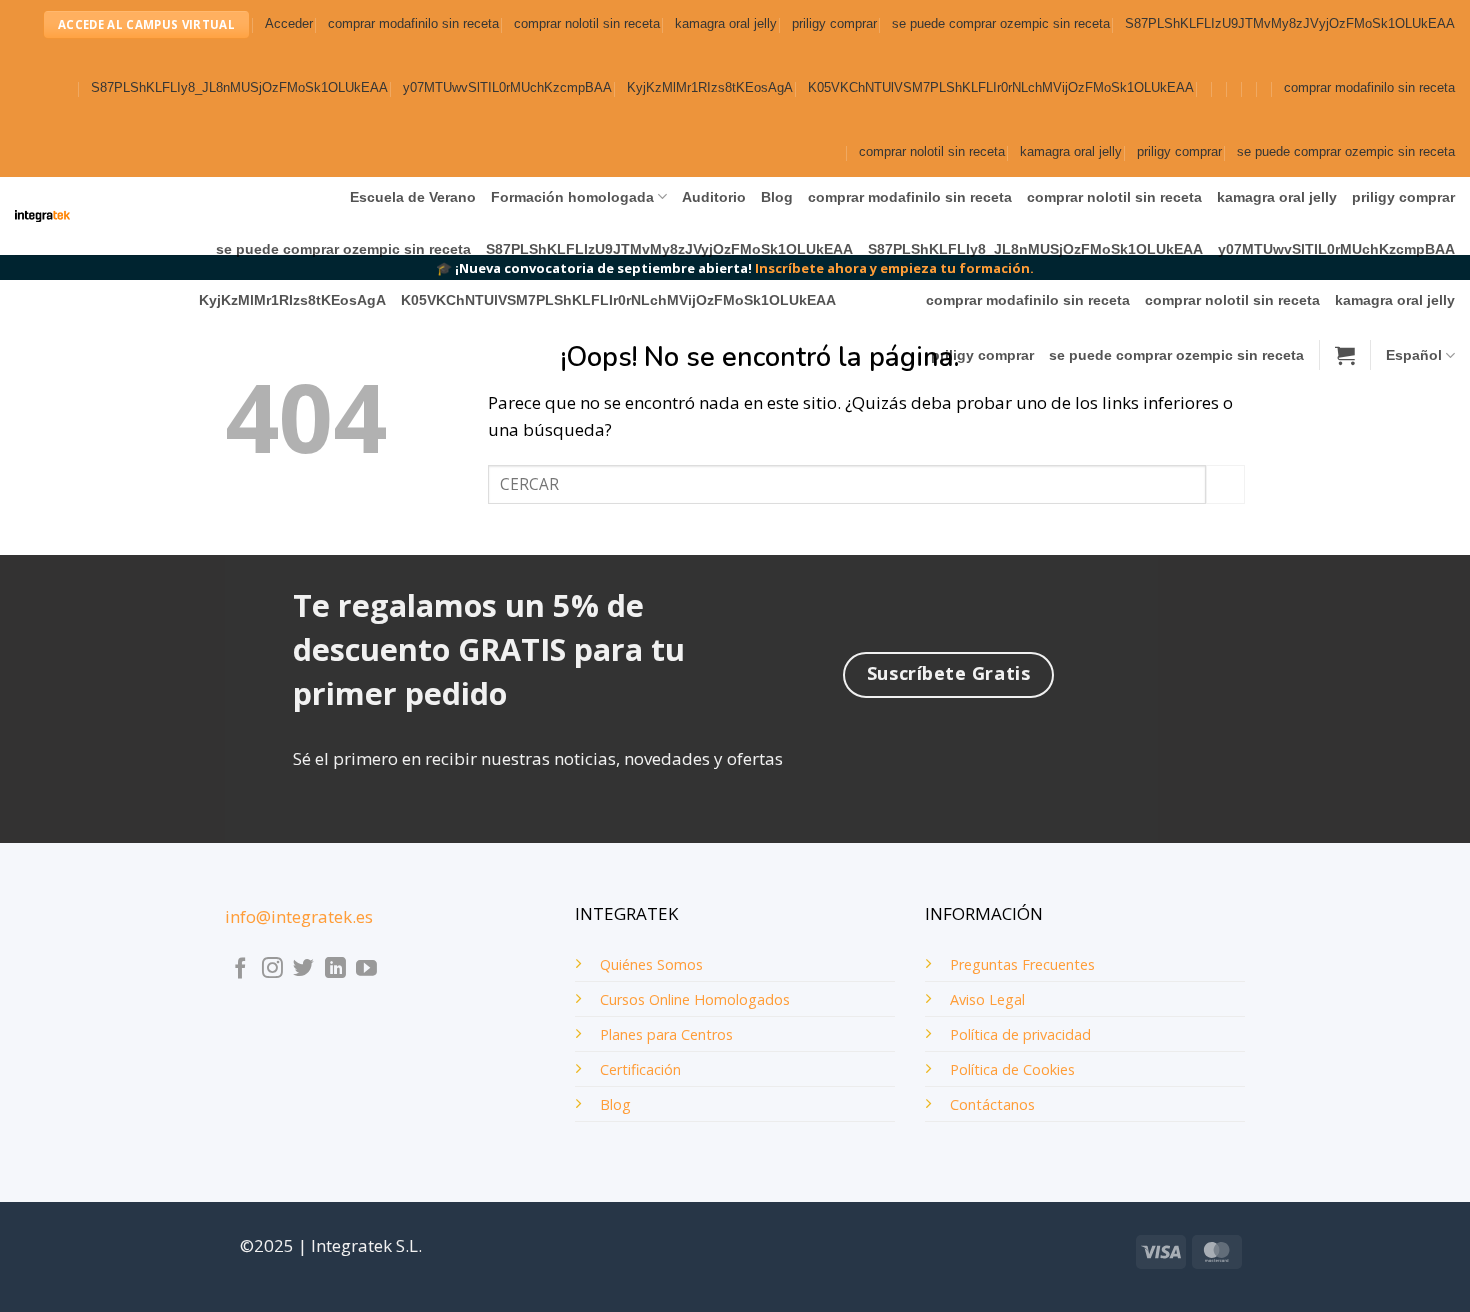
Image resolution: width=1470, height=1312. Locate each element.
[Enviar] (1225, 484)
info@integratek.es (299, 916)
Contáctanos (992, 1104)
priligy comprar (834, 24)
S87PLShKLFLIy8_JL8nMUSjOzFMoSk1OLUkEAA (239, 88)
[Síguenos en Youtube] (366, 969)
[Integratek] (42, 216)
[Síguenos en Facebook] (240, 969)
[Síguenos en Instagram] (272, 969)
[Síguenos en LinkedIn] (335, 969)
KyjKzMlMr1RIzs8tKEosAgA (710, 88)
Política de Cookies (1012, 1069)
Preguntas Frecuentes (1022, 964)
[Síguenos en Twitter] (303, 969)
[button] (289, 24)
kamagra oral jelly (726, 24)
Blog (777, 197)
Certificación (640, 1069)
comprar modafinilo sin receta (413, 24)
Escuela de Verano (413, 197)
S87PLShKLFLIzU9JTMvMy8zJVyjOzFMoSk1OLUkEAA (1290, 24)
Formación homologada (572, 197)
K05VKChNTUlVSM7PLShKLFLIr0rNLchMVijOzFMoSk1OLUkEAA (1001, 88)
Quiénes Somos (651, 964)
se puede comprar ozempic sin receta (1001, 24)
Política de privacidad (1020, 1034)
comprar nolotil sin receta (587, 24)
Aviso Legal (987, 999)
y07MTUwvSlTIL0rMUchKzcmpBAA (507, 88)
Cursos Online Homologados (695, 999)
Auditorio (714, 197)
